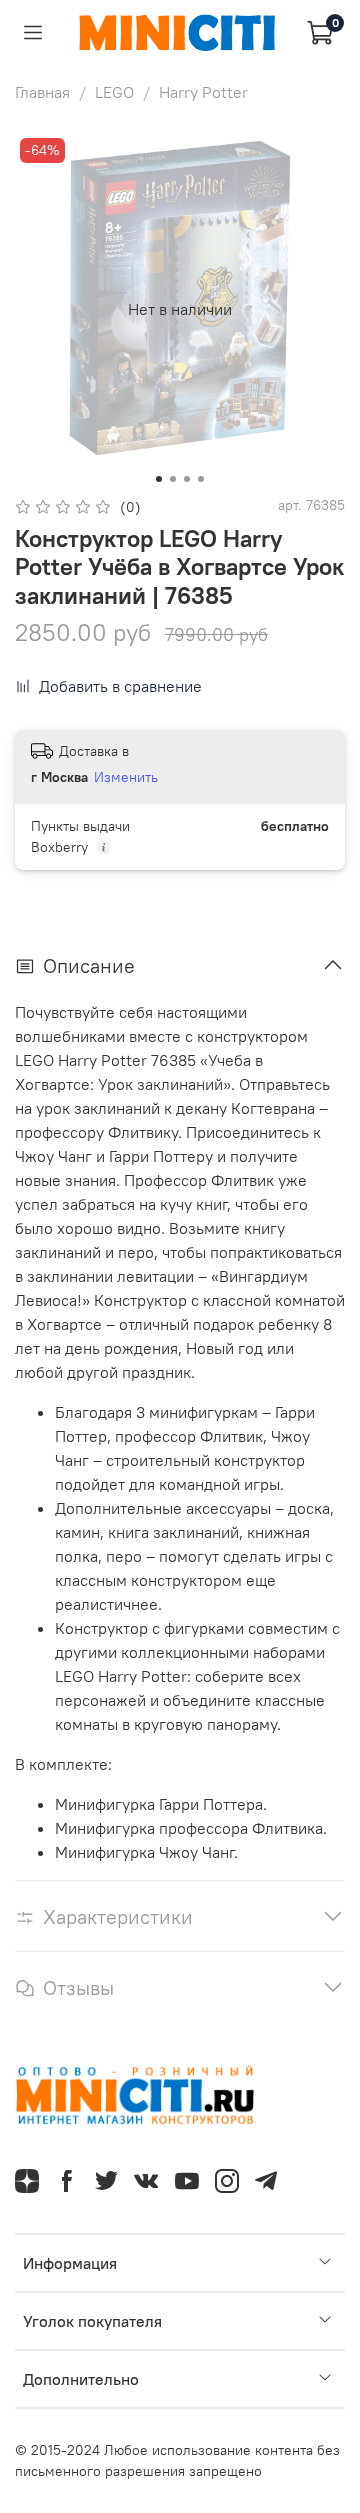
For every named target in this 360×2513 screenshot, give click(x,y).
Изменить (126, 777)
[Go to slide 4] (201, 479)
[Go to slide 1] (159, 479)
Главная (42, 92)
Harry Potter (203, 92)
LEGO (114, 92)
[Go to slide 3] (187, 479)
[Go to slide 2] (173, 479)
